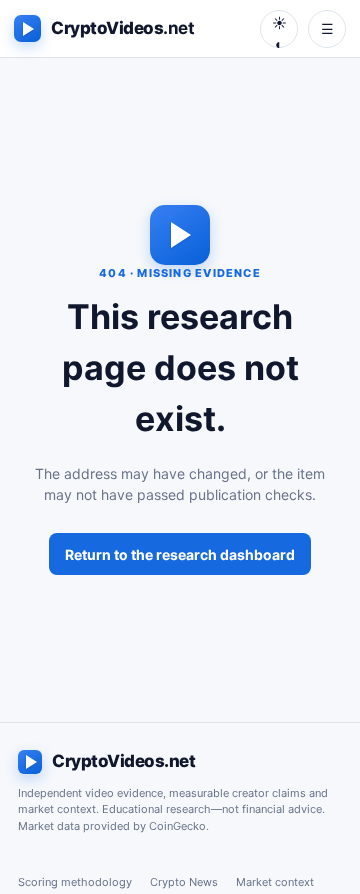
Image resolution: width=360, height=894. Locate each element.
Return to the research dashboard (180, 554)
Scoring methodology (75, 882)
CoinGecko (177, 826)
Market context (275, 882)
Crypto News (184, 882)
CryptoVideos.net (123, 761)
